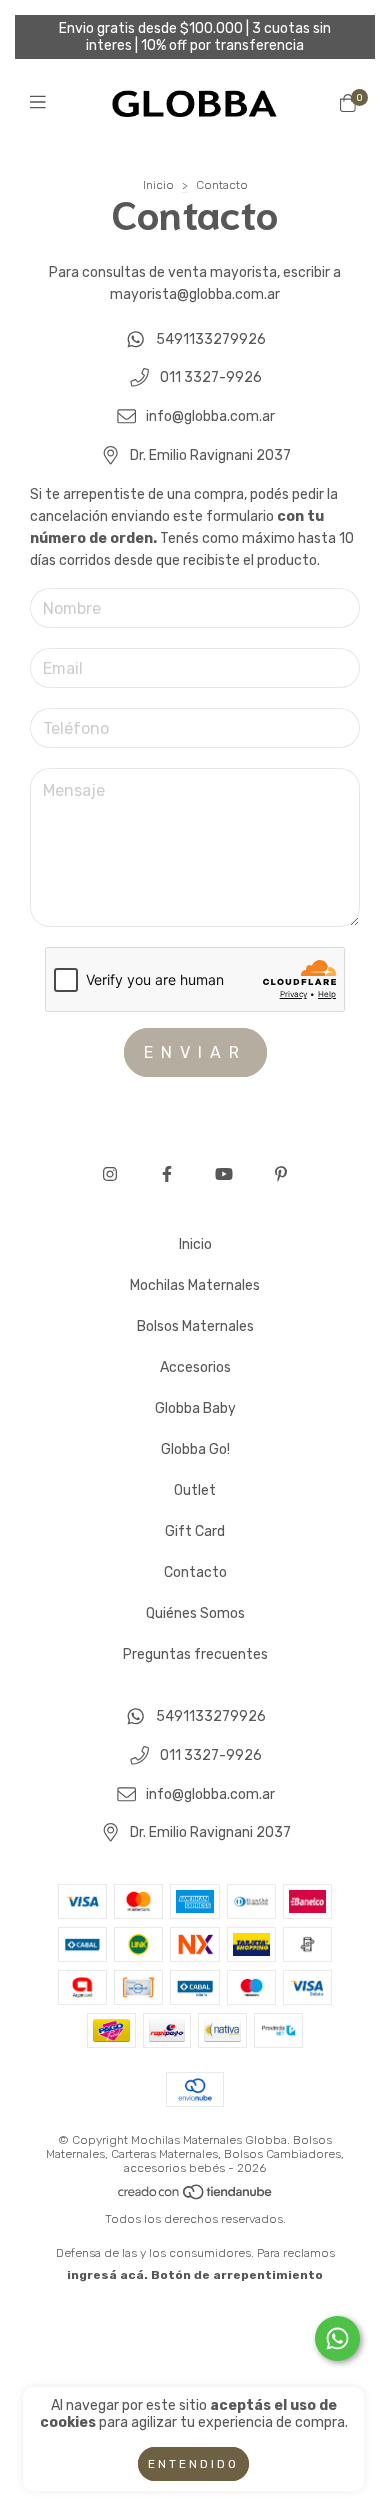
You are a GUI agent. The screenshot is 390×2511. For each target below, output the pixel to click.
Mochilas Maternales (195, 1285)
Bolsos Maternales (195, 1326)
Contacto (195, 1572)
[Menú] (42, 103)
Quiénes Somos (195, 1613)
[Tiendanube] (196, 2197)
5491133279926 (211, 339)
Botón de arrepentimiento (237, 2275)
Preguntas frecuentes (195, 1654)
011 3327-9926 (211, 378)
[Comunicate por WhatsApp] (337, 2338)
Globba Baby (195, 1408)
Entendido (193, 2464)
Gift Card (195, 1531)
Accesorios (195, 1367)
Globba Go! (195, 1449)
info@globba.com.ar (210, 416)
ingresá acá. (107, 2275)
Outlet (195, 1490)
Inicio (158, 185)
